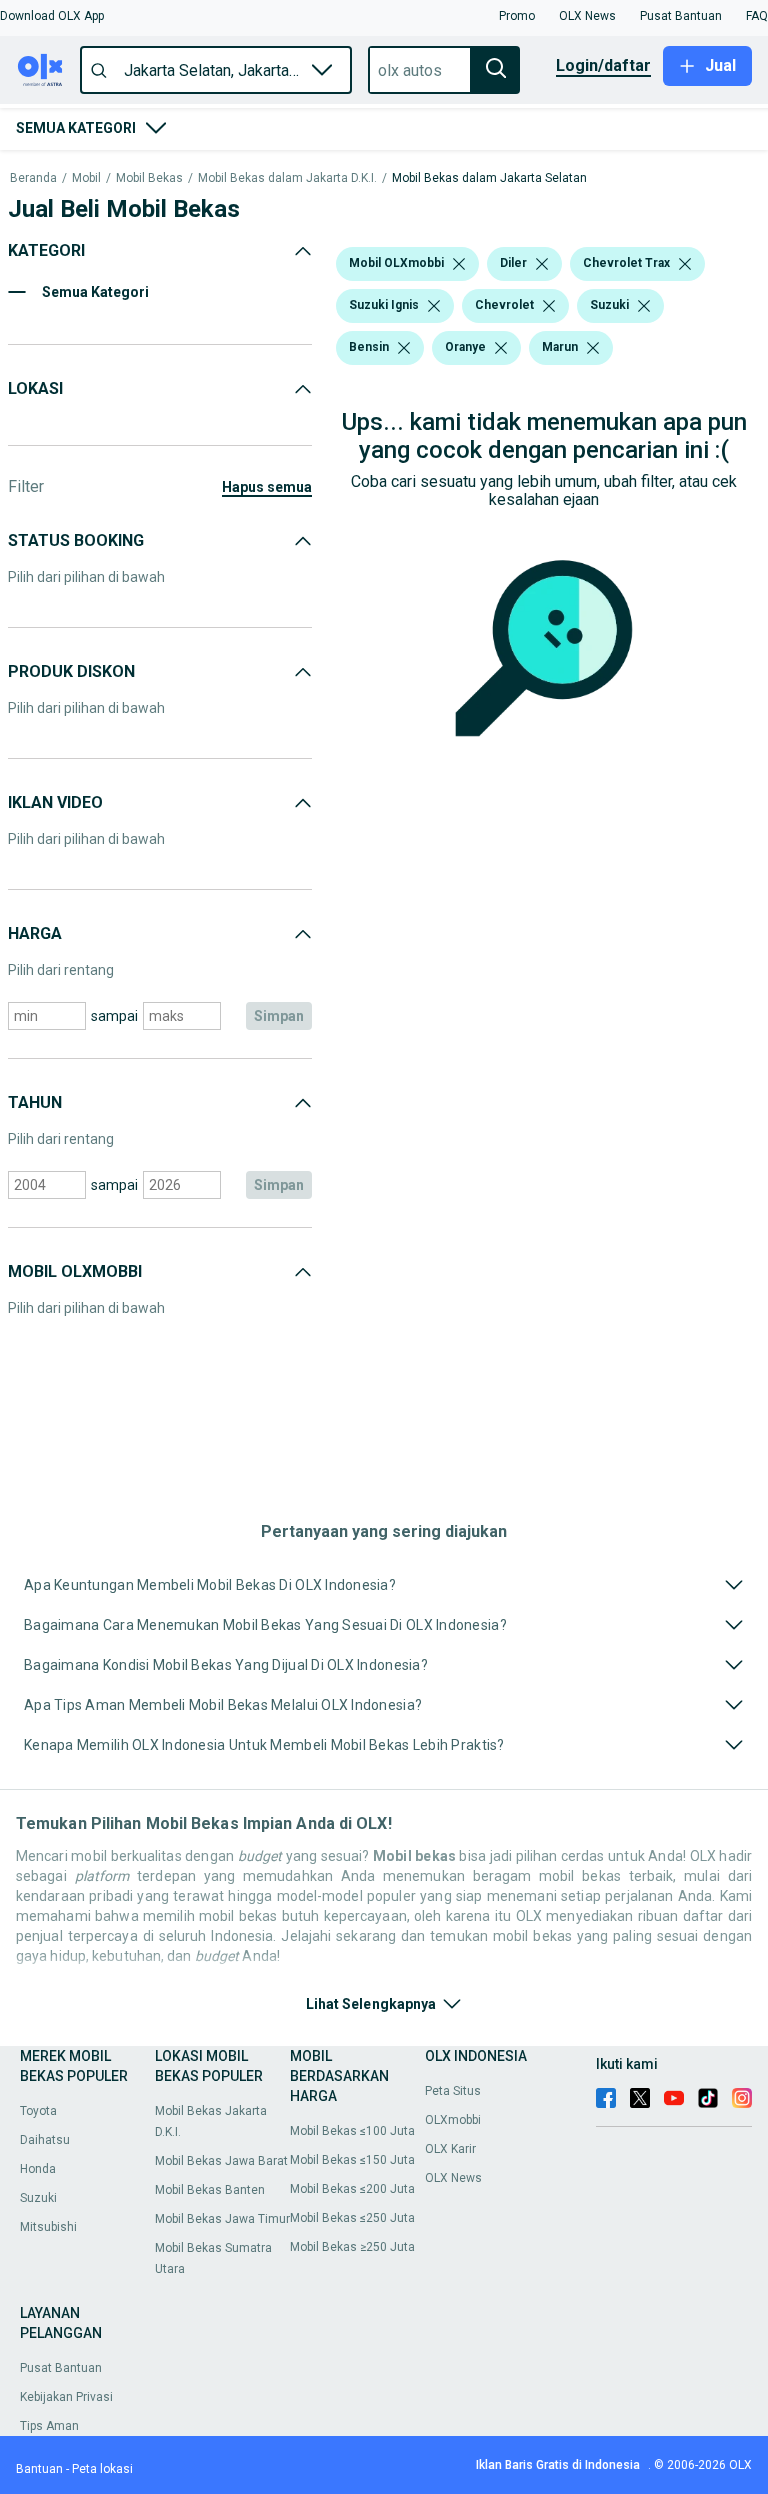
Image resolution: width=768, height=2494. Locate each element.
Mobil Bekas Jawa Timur (222, 2219)
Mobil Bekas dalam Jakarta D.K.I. (287, 178)
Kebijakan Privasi (66, 2397)
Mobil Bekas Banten (210, 2190)
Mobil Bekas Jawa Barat (221, 2161)
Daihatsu (45, 2140)
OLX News (453, 2178)
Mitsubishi (48, 2227)
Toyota (38, 2111)
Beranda (33, 178)
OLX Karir (450, 2149)
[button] (52, 16)
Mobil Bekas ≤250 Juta (352, 2218)
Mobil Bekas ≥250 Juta (352, 2247)
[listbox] (459, 264)
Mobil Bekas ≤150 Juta (352, 2160)
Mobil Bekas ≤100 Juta (352, 2131)
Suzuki (38, 2198)
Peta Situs (453, 2091)
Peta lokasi (102, 2469)
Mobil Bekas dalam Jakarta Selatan (489, 178)
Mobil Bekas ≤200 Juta (352, 2189)
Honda (38, 2169)
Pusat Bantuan (61, 2368)
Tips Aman (49, 2426)
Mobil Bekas (149, 178)
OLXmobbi (453, 2120)
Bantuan (39, 2469)
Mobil (86, 178)
